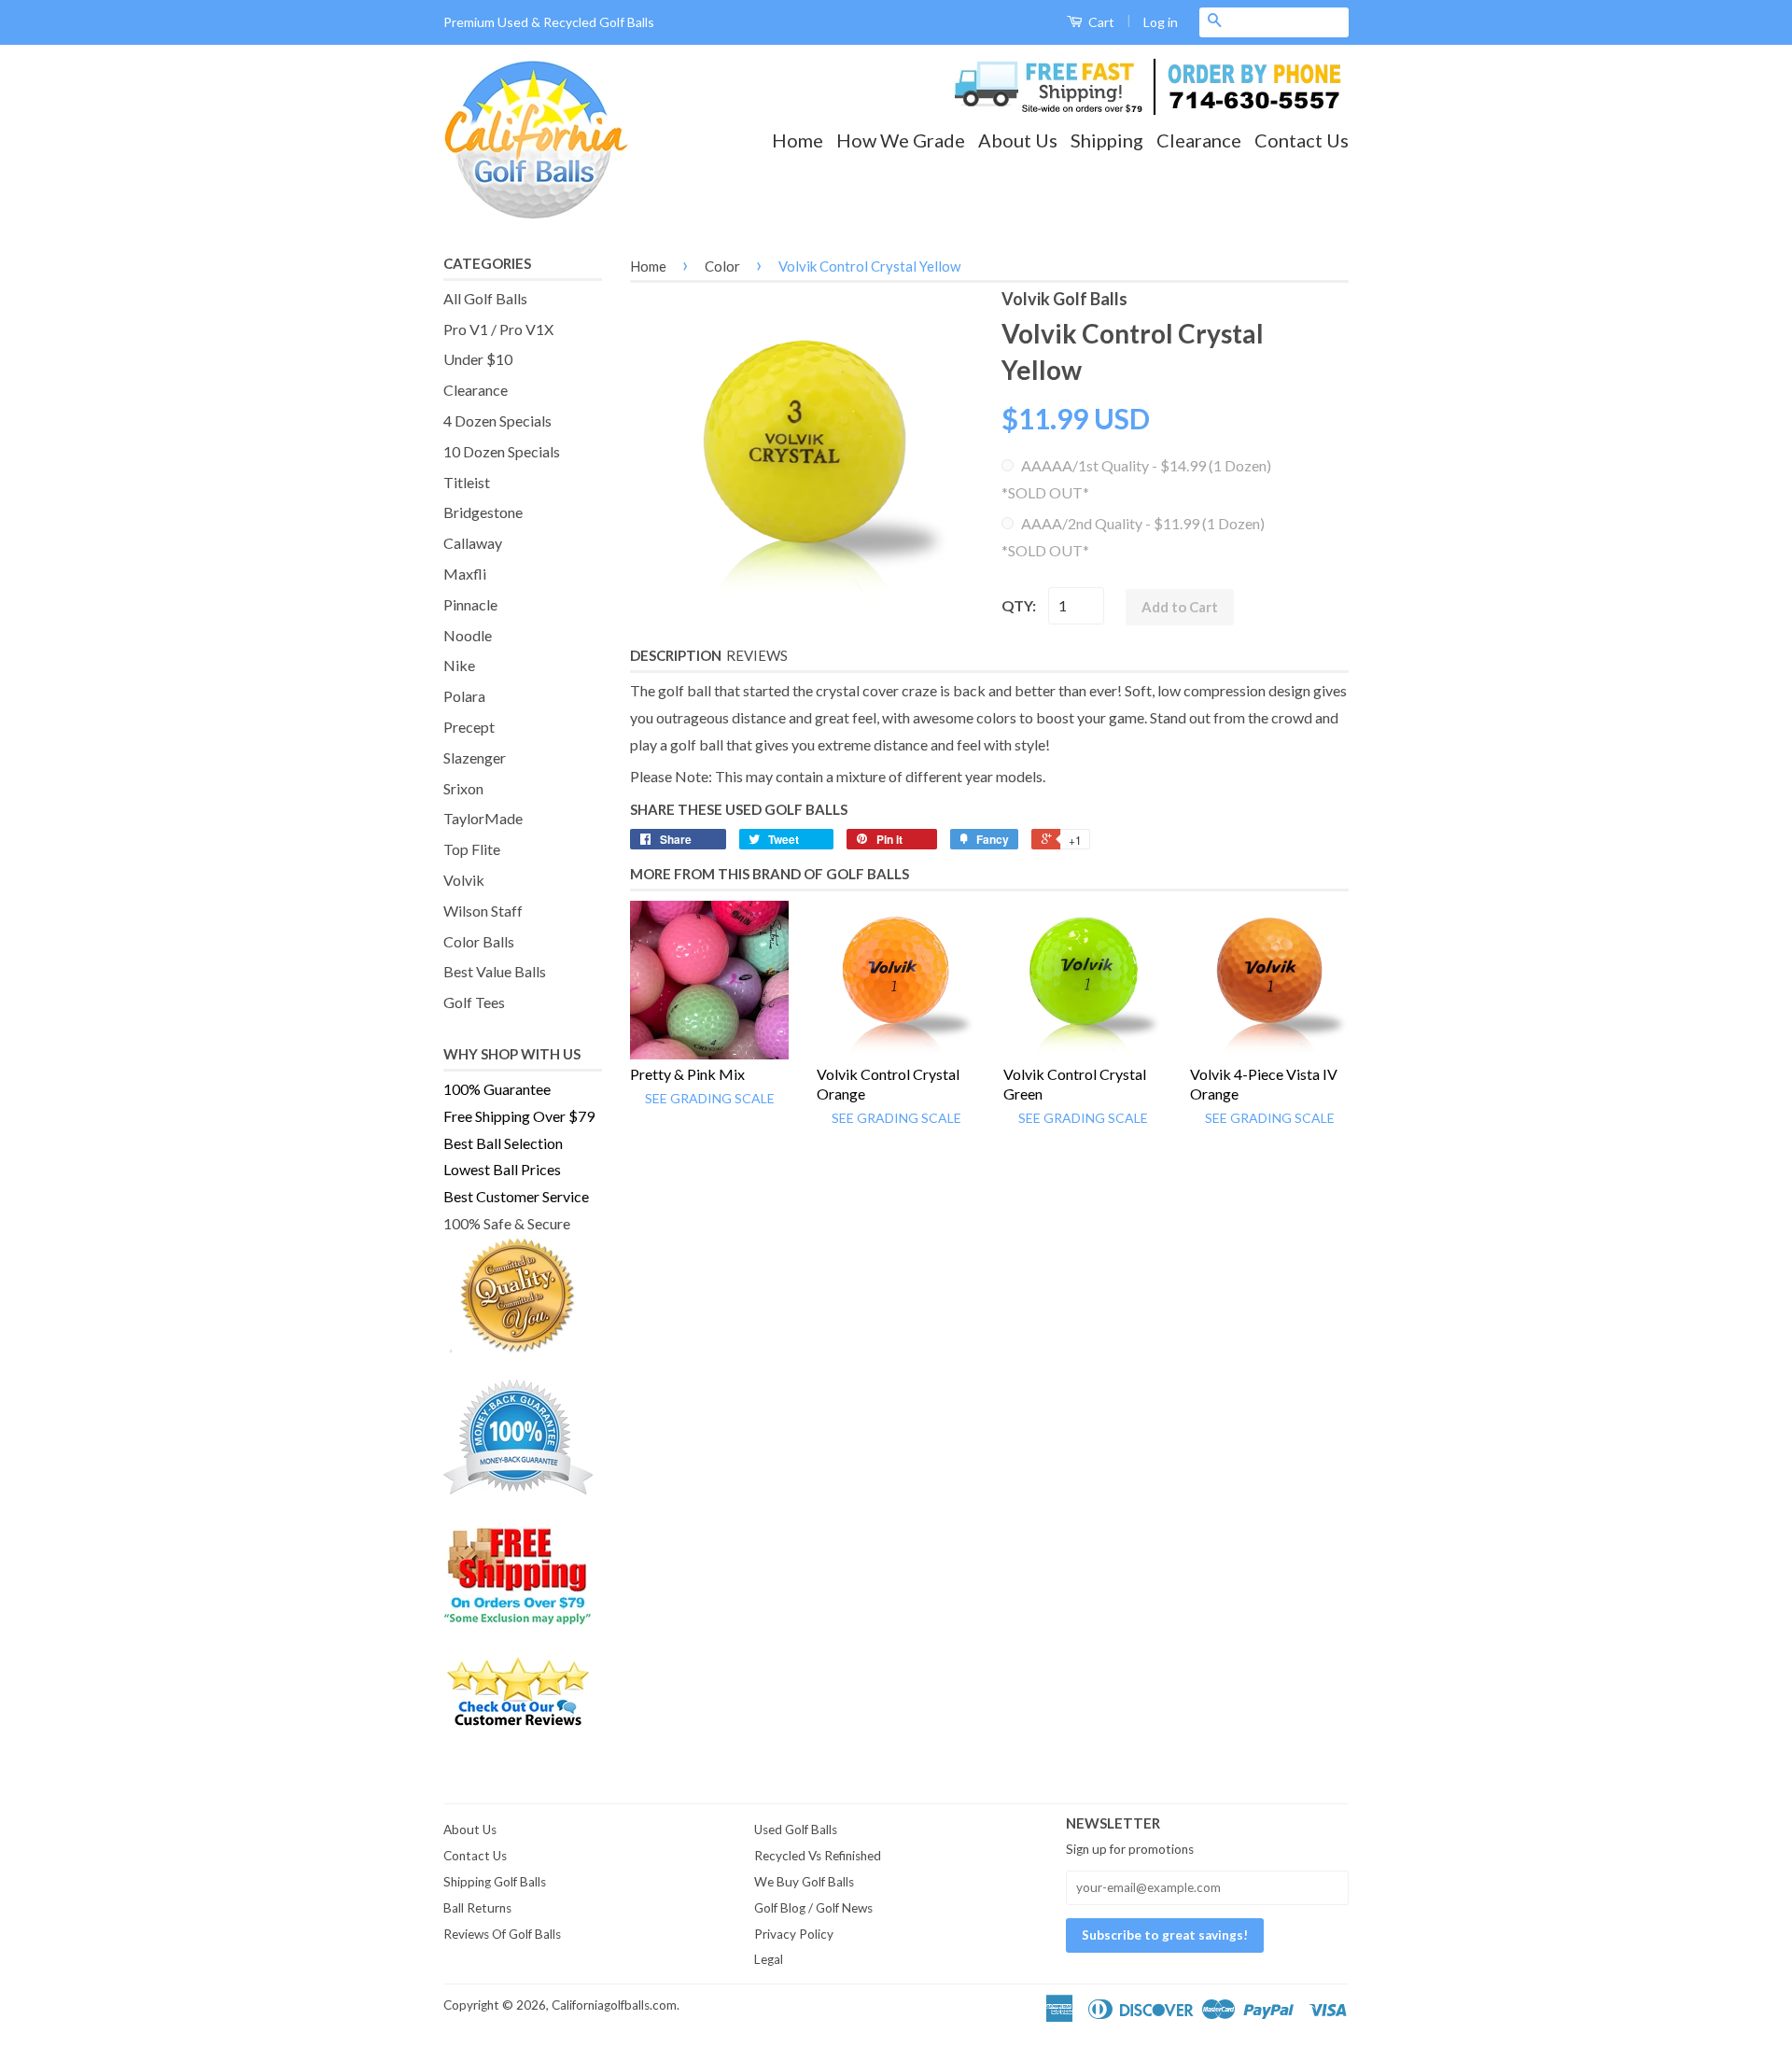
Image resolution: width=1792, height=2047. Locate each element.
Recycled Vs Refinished (818, 1856)
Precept (469, 727)
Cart (1100, 22)
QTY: (1019, 605)
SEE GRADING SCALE (710, 1098)
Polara (464, 696)
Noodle (468, 635)
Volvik (464, 880)
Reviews (757, 655)
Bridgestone (483, 512)
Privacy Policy (794, 1934)
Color (722, 266)
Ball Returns (477, 1908)
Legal (769, 1959)
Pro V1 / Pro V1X (498, 329)
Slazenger (475, 757)
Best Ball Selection (503, 1143)
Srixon (463, 788)
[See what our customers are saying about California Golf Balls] (523, 1693)
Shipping (1107, 140)
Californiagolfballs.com (614, 2005)
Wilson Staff (483, 911)
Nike (459, 665)
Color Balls (479, 941)
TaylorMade (483, 818)
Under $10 (478, 359)
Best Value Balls (495, 971)
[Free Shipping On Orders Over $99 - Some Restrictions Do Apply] (523, 1575)
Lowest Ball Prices (502, 1169)
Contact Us (1302, 140)
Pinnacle (470, 604)
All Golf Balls (485, 298)
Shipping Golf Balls (495, 1882)
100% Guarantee (497, 1089)
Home (798, 140)
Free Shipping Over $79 (519, 1116)
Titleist (467, 482)
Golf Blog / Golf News (813, 1908)
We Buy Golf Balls (804, 1882)
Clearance (1199, 140)
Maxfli (465, 574)
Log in (1161, 22)
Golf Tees (474, 1002)
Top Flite (472, 849)
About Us (1018, 140)
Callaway (473, 543)
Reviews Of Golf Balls (502, 1934)
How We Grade (901, 140)
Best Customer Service (516, 1196)
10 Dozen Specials (502, 451)
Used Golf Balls (796, 1830)
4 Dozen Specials (497, 421)
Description (676, 655)
